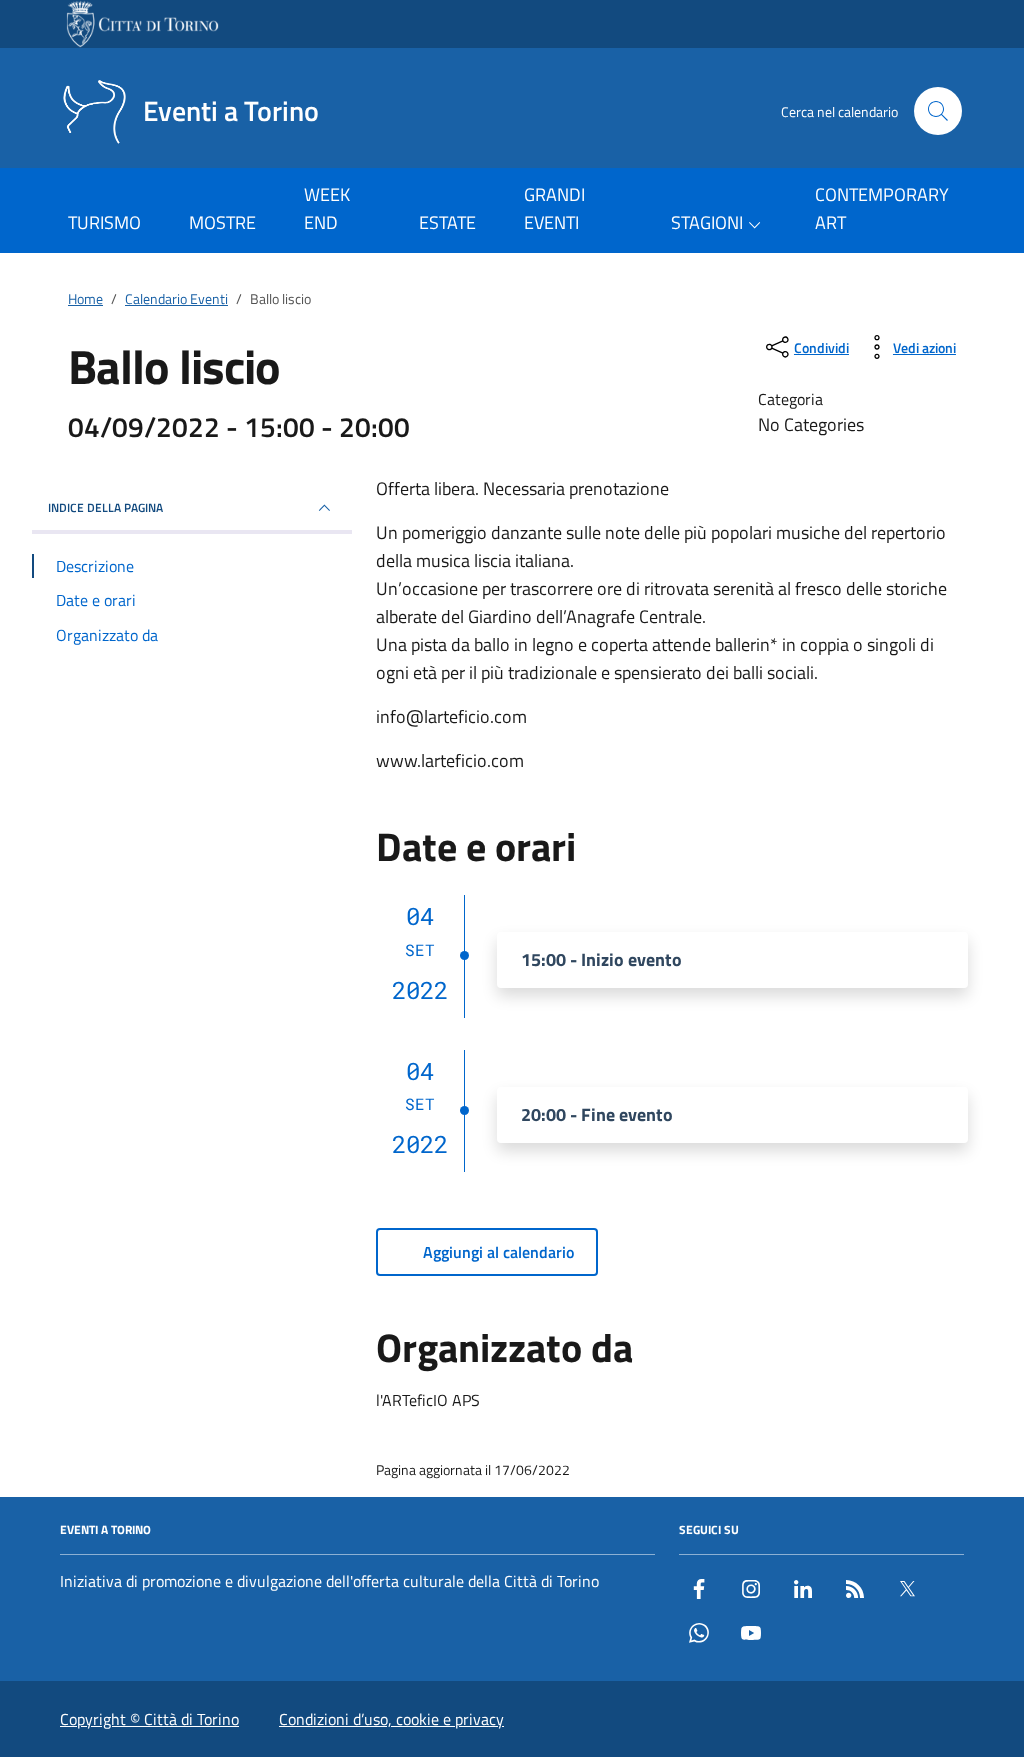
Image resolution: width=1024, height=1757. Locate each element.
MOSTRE (222, 222)
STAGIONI (707, 222)
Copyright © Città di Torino (149, 1719)
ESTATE (447, 222)
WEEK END (327, 208)
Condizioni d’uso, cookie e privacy (391, 1719)
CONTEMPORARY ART (882, 208)
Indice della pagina (105, 507)
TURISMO (104, 222)
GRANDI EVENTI (554, 208)
